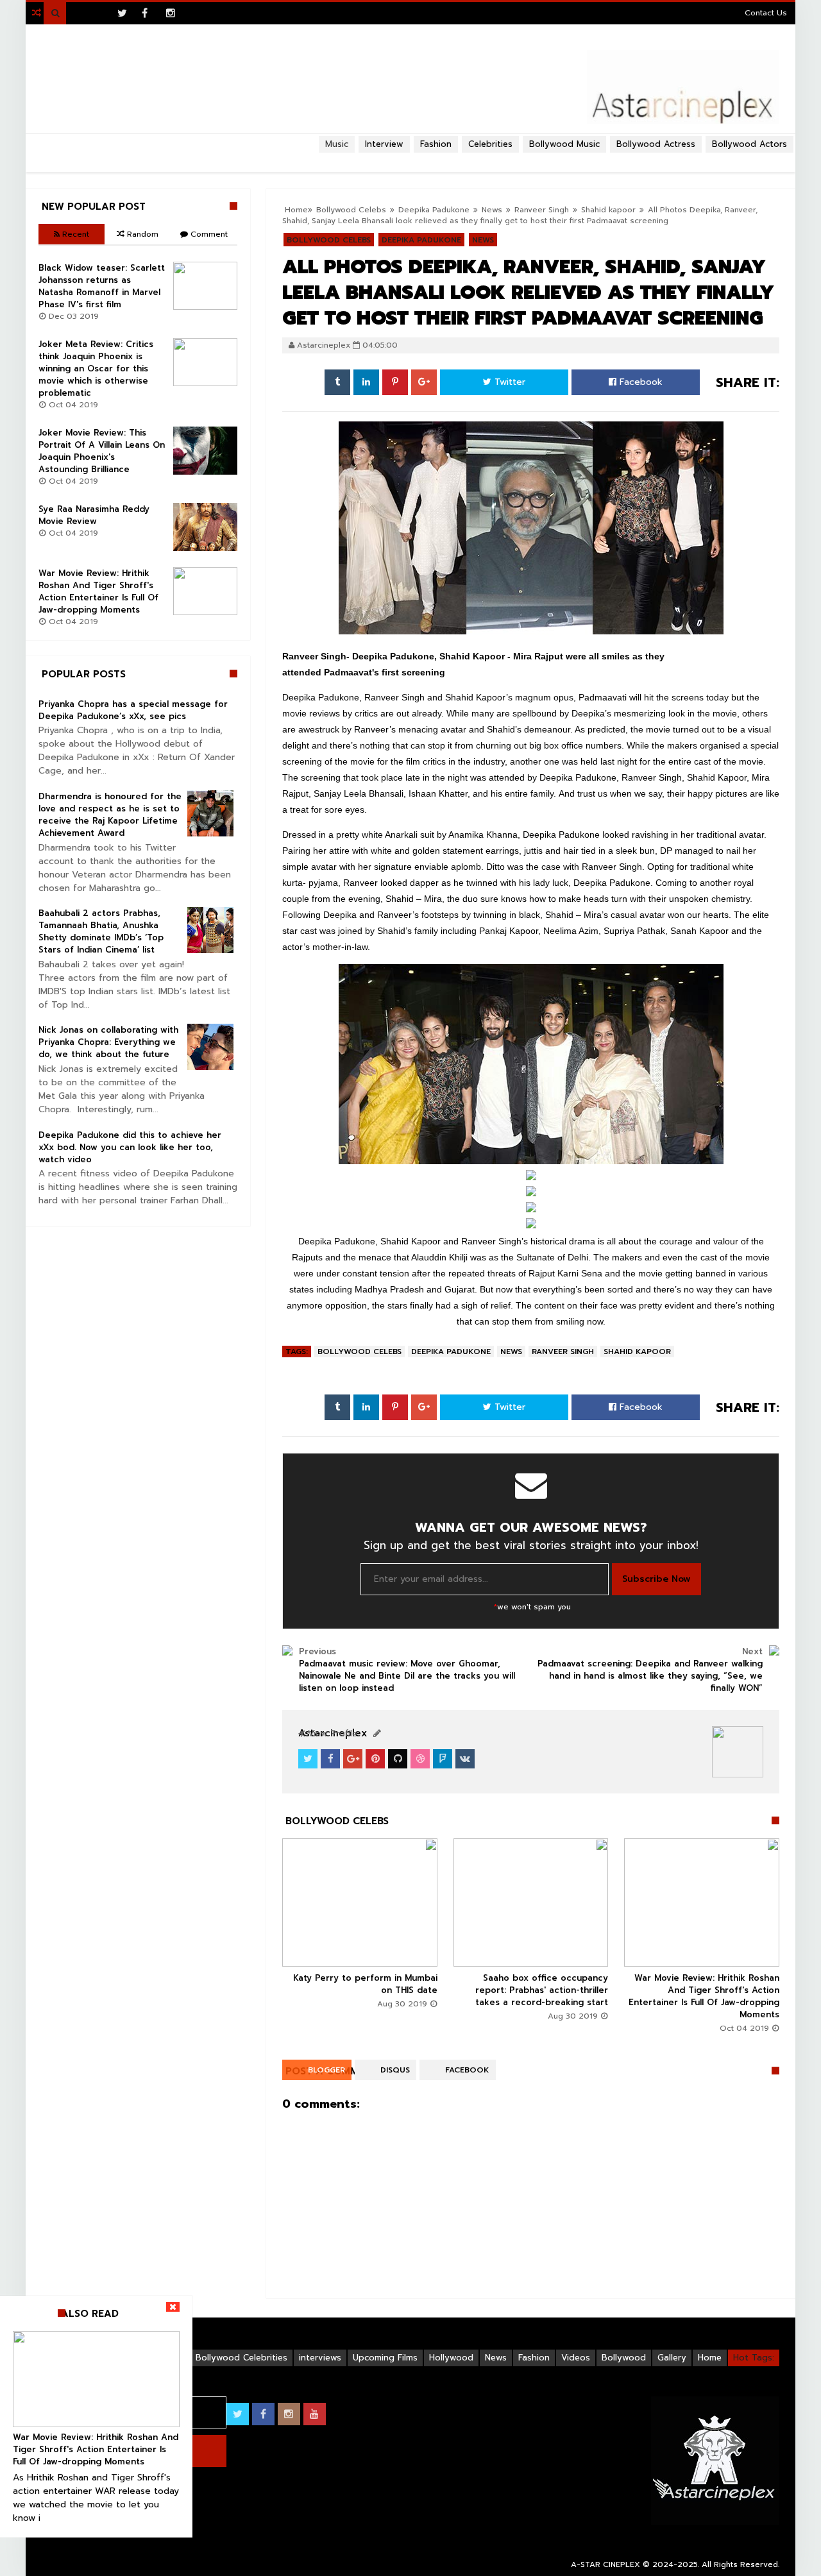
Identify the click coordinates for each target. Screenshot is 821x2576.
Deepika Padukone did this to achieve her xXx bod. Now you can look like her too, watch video (130, 1147)
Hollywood (451, 2358)
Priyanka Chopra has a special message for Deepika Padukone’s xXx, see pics (133, 710)
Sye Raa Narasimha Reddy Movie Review (94, 515)
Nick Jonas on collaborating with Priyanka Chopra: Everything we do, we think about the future (108, 1042)
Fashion (534, 2358)
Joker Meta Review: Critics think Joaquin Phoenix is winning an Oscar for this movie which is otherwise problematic (96, 369)
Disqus (395, 2070)
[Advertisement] (410, 158)
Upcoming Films (385, 2358)
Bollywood (624, 2358)
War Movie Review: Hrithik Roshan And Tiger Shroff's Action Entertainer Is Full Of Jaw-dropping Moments (704, 1996)
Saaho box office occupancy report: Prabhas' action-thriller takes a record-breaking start (542, 1990)
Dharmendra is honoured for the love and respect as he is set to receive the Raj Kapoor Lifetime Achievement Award (110, 815)
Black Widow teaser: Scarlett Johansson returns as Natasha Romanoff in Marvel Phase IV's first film (102, 286)
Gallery (672, 2358)
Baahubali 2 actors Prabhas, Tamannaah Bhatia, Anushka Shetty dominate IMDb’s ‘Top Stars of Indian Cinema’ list (101, 931)
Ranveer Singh (542, 210)
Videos (576, 2358)
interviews (320, 2358)
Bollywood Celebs (360, 1352)
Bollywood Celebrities (241, 2358)
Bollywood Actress (656, 144)
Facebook (639, 382)
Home (710, 2358)
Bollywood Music (564, 144)
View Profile (331, 1733)
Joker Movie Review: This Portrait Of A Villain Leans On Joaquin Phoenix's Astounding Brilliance (102, 451)
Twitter (508, 382)
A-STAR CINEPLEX (605, 2564)
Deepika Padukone (451, 1352)
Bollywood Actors (749, 144)
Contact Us (766, 13)
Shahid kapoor (608, 210)
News (511, 1352)
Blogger (326, 2070)
